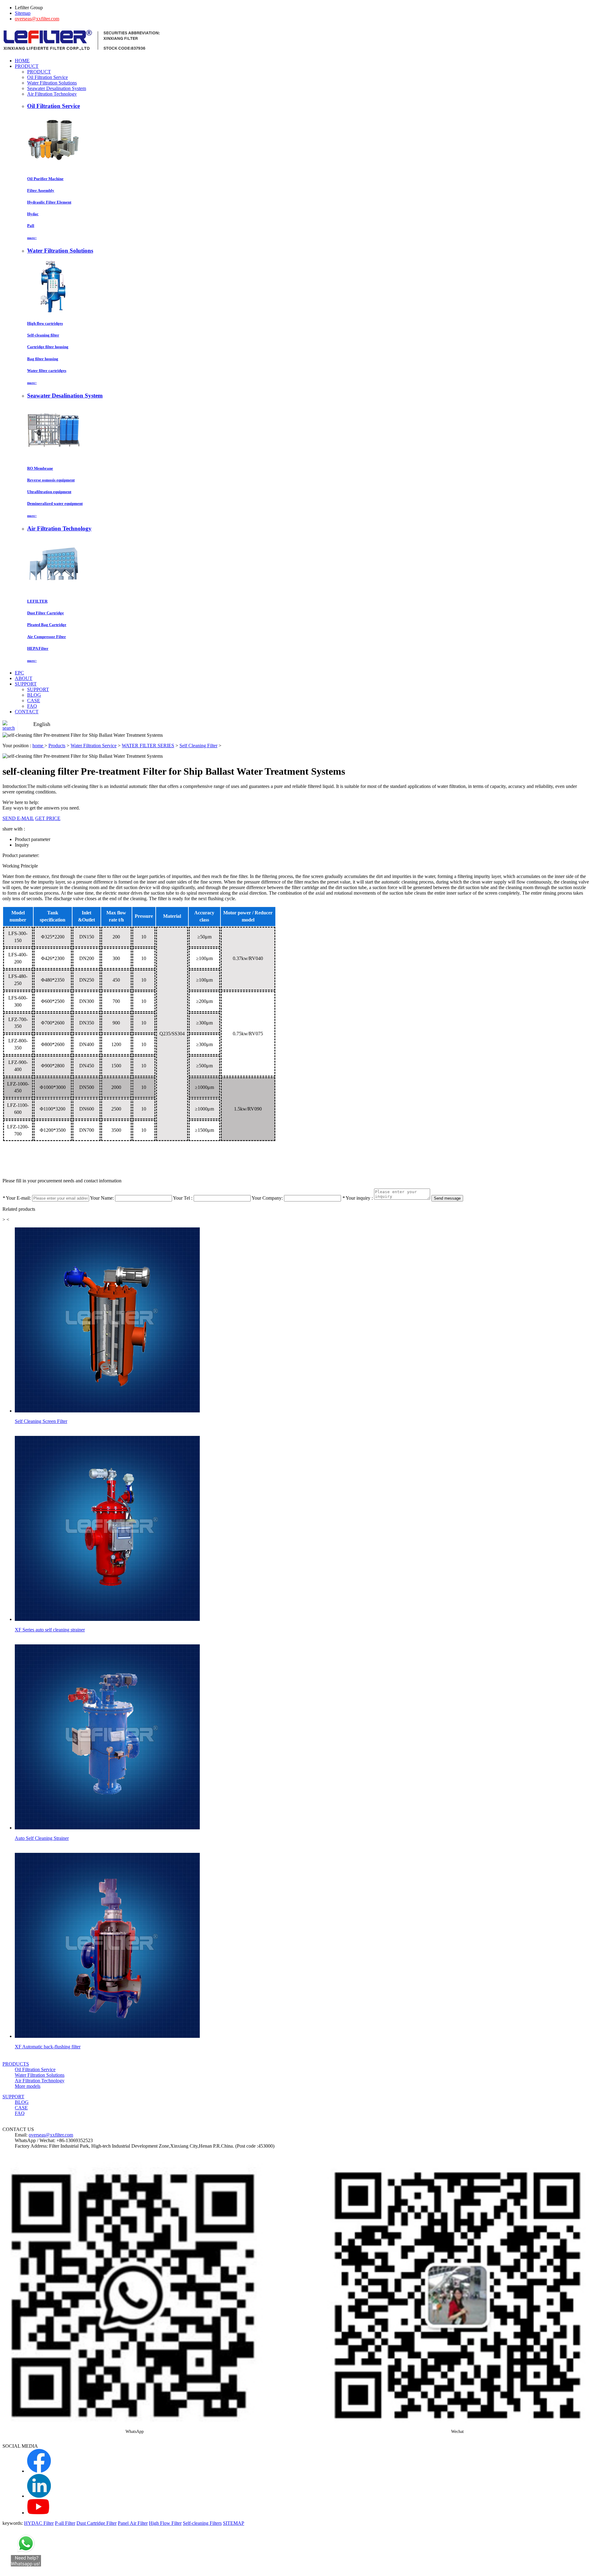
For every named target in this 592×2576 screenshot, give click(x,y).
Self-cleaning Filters (202, 2523)
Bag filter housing (43, 359)
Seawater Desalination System (57, 88)
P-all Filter (65, 2523)
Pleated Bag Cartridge (47, 625)
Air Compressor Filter (47, 637)
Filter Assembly (41, 190)
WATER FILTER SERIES (148, 746)
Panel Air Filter (133, 2523)
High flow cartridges (45, 323)
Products (57, 746)
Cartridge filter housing (48, 347)
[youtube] (38, 2513)
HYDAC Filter (39, 2523)
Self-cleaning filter (43, 335)
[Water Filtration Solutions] (54, 311)
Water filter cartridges (47, 371)
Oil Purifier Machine (45, 179)
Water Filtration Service (94, 746)
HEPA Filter (38, 648)
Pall (31, 226)
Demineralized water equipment (55, 503)
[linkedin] (39, 2496)
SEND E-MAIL (18, 818)
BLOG (34, 695)
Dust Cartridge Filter (97, 2523)
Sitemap (23, 13)
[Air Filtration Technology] (54, 589)
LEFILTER (37, 601)
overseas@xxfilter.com (37, 19)
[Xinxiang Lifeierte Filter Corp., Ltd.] (82, 50)
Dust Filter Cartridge (45, 613)
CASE (34, 701)
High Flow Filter (165, 2523)
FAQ (32, 706)
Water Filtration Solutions (52, 83)
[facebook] (39, 2471)
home (38, 746)
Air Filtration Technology (52, 94)
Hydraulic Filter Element (49, 202)
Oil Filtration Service (47, 77)
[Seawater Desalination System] (54, 456)
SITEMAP (234, 2523)
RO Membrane (40, 468)
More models (28, 2086)
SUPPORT (38, 689)
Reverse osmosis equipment (51, 480)
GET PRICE (48, 818)
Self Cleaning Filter (198, 746)
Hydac (33, 214)
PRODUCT (39, 72)
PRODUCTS (16, 2064)
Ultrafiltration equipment (49, 492)
